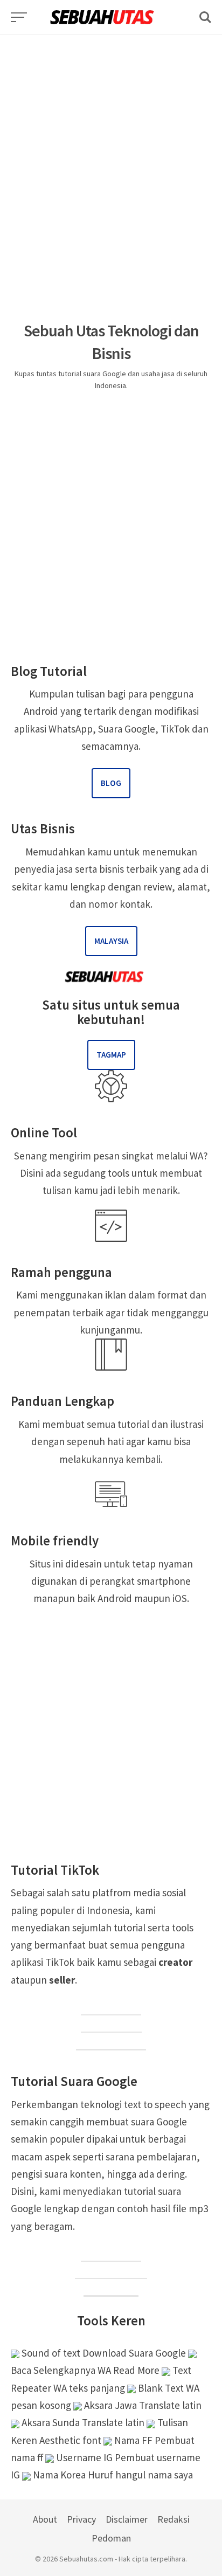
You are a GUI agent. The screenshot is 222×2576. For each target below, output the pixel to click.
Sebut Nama (111, 2289)
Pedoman (111, 2538)
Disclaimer (127, 2519)
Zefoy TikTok (111, 2025)
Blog (111, 783)
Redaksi (174, 2519)
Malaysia (111, 941)
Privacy (81, 2519)
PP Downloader (111, 2042)
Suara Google (111, 2254)
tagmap (111, 1055)
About (45, 2519)
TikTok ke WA (111, 2007)
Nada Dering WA (111, 2271)
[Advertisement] (111, 146)
